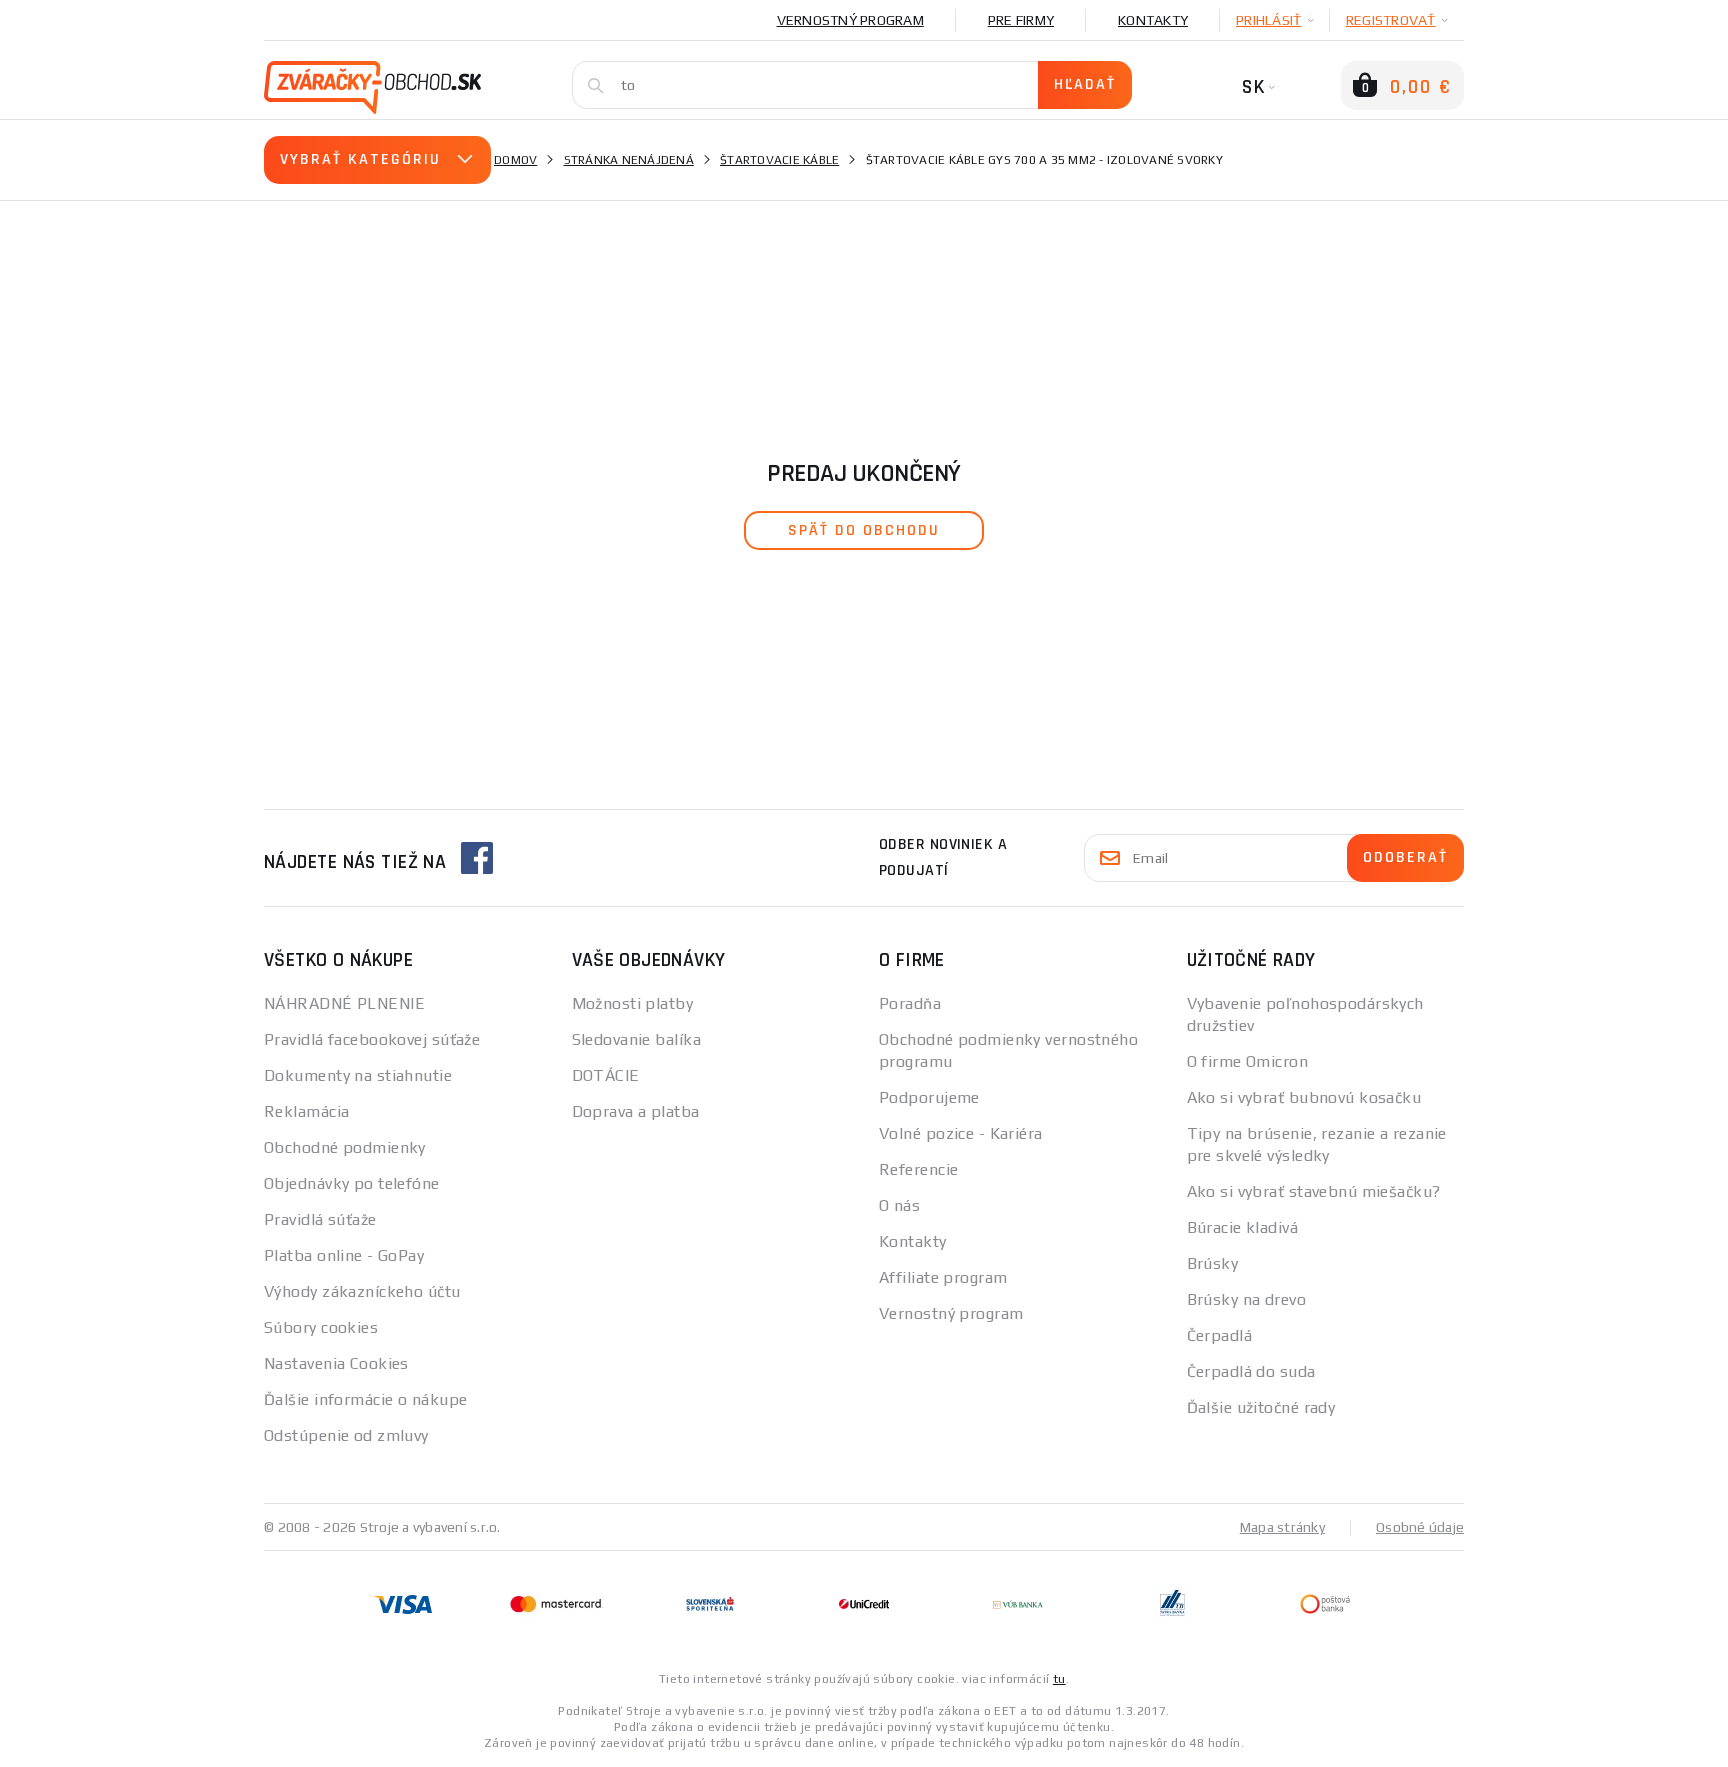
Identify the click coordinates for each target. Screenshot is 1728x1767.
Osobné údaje (1420, 1527)
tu (1059, 1679)
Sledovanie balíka (636, 1039)
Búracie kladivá (1243, 1227)
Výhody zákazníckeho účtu (362, 1291)
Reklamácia (306, 1111)
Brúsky (1213, 1263)
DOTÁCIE (606, 1075)
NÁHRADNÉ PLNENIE (344, 1003)
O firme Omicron (1248, 1061)
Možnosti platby (633, 1003)
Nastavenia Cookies (336, 1363)
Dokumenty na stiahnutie (358, 1075)
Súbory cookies (321, 1327)
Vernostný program (850, 20)
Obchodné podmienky (345, 1147)
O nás (899, 1205)
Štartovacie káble (779, 160)
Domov (515, 160)
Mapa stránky (1282, 1527)
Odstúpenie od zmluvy (346, 1435)
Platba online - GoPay (344, 1255)
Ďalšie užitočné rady (1261, 1407)
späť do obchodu (864, 530)
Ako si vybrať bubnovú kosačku (1304, 1097)
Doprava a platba (636, 1111)
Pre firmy (1021, 20)
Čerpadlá (1220, 1335)
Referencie (918, 1169)
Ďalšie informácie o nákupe (365, 1399)
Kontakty (1153, 20)
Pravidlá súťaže (320, 1219)
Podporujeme (929, 1097)
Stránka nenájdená (629, 160)
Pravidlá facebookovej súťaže (372, 1039)
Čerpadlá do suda (1251, 1371)
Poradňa (910, 1003)
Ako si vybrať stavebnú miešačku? (1314, 1191)
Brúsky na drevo (1247, 1299)
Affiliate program (943, 1277)
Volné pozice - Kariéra (961, 1133)
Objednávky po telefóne (352, 1183)
